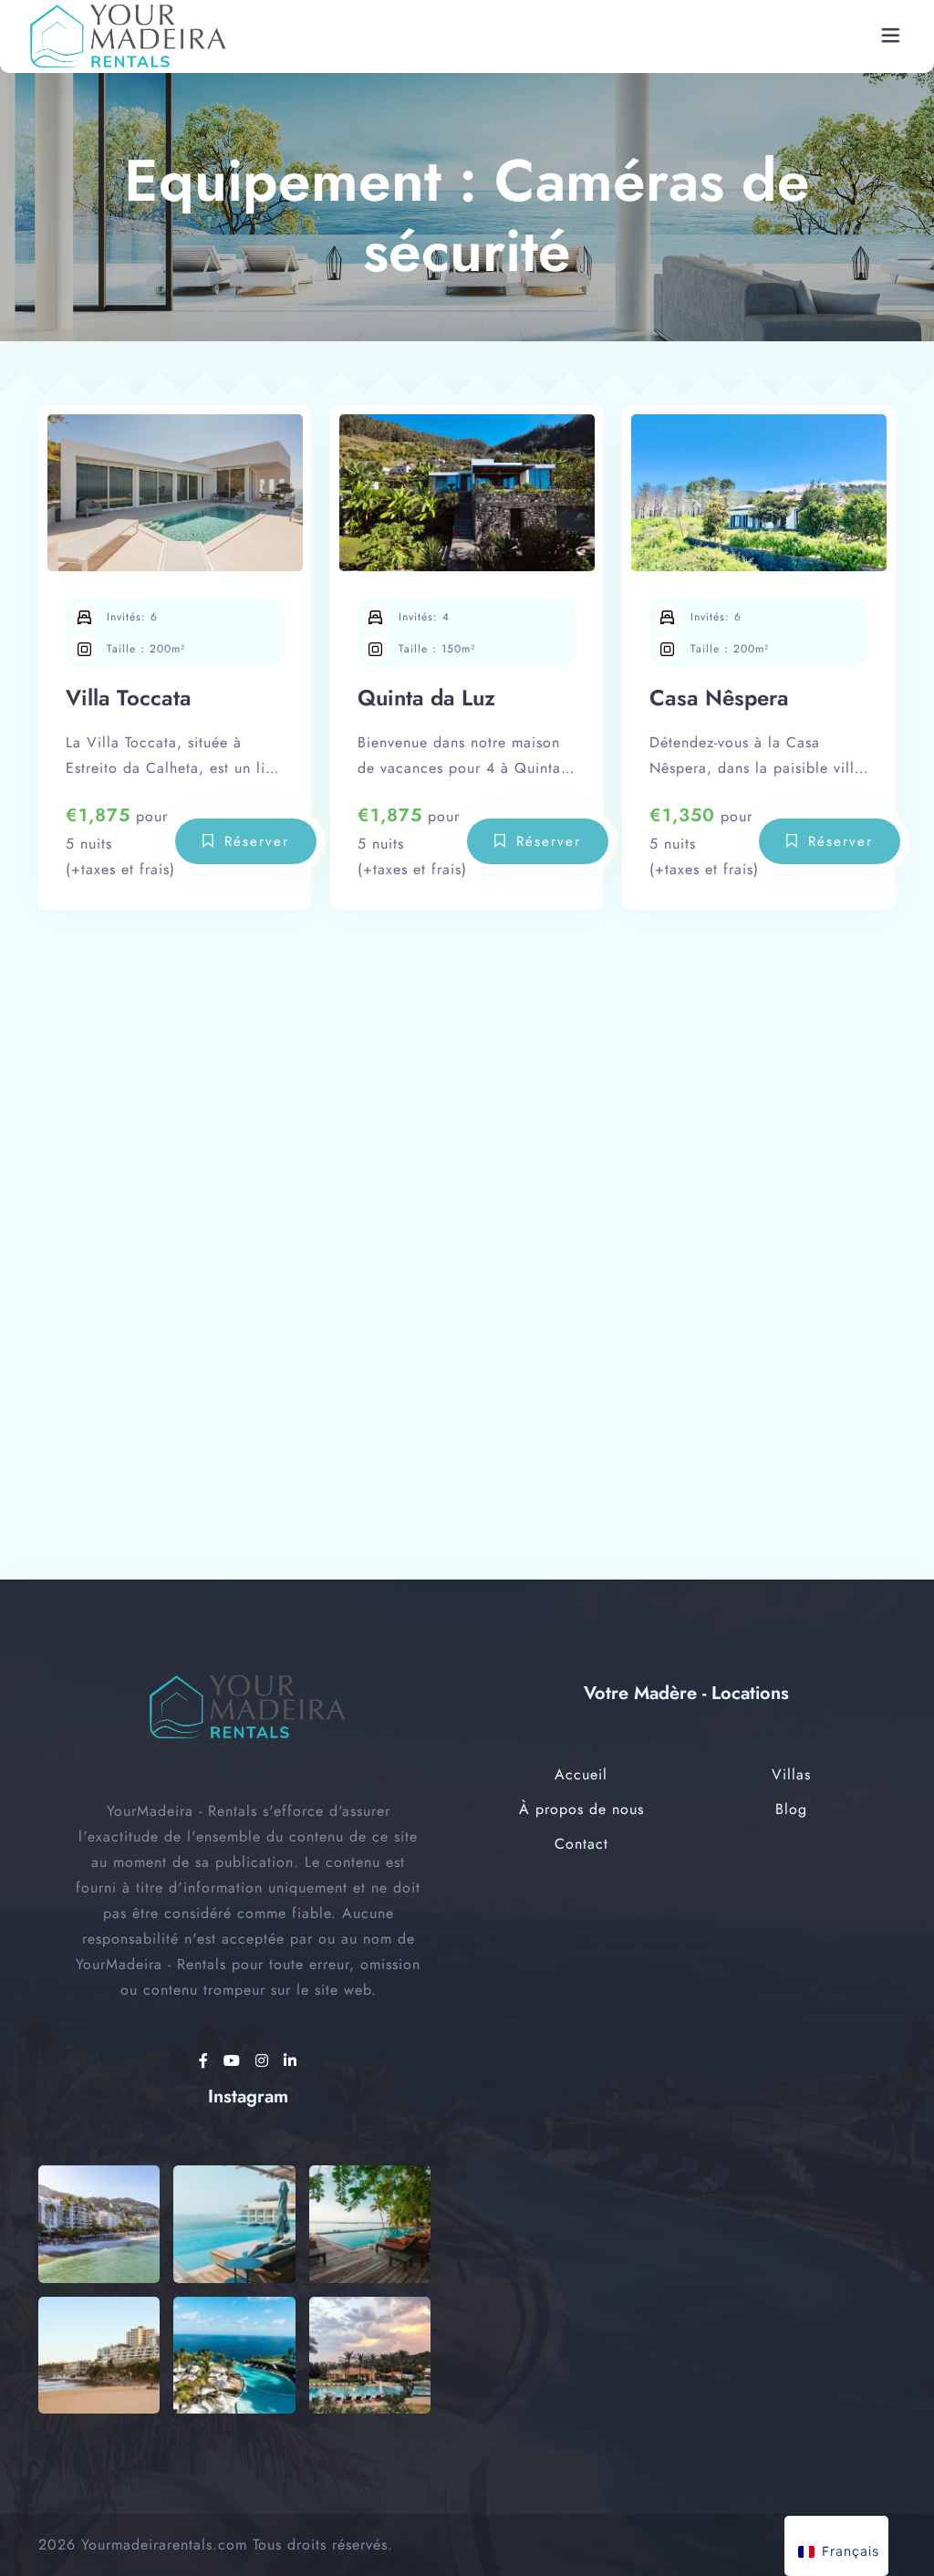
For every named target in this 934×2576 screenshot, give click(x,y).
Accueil (581, 1774)
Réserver (257, 841)
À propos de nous (581, 1809)
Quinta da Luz (426, 698)
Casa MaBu (706, 1244)
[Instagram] (265, 2061)
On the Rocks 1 (432, 1244)
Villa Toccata (129, 698)
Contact (581, 1844)
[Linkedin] (291, 2061)
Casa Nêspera (719, 698)
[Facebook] (207, 2061)
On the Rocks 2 (141, 1244)
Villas (791, 1774)
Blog (791, 1809)
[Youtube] (235, 2061)
